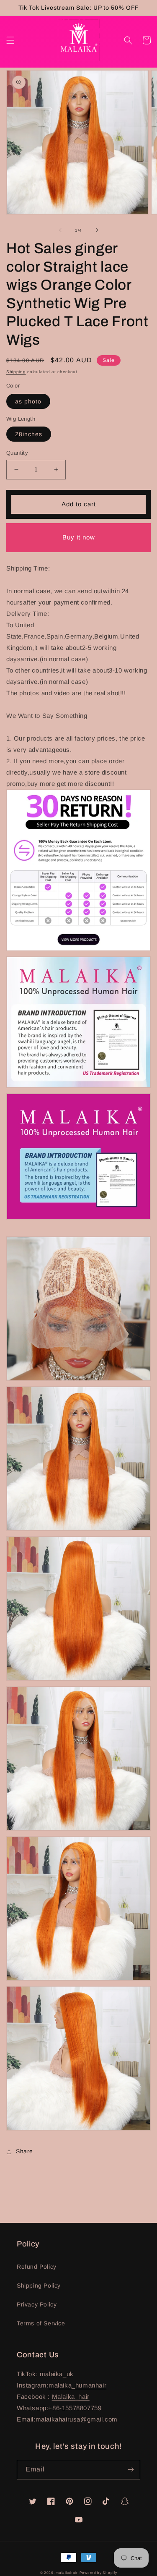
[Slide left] (60, 230)
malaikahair (67, 2573)
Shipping (16, 372)
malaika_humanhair (77, 2385)
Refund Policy (37, 2267)
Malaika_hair (71, 2397)
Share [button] (24, 2151)
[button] (10, 40)
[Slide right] (97, 230)
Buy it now (79, 537)
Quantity (17, 453)
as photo (28, 401)
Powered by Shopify (98, 2573)
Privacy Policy (37, 2304)
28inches (29, 434)
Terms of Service (41, 2323)
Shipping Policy (39, 2285)
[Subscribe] (131, 2470)
